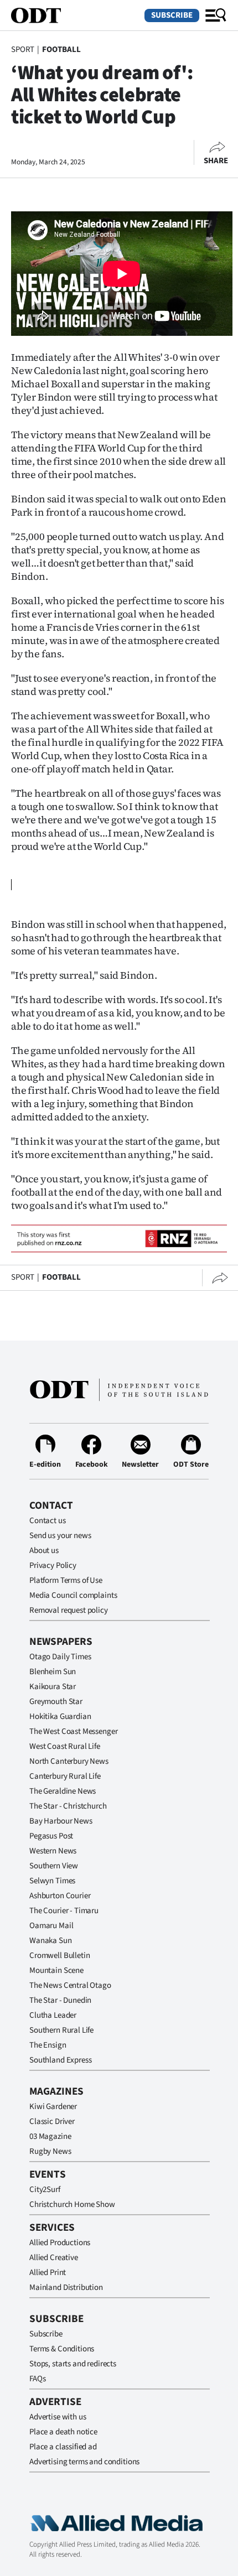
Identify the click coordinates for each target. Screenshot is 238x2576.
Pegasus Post (51, 1836)
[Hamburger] (216, 15)
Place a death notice (63, 2432)
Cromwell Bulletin (59, 1956)
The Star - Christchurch (68, 1806)
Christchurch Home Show (72, 2204)
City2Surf (45, 2190)
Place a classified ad (63, 2447)
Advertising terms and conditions (84, 2462)
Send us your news (60, 1536)
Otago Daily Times (60, 1657)
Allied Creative (54, 2258)
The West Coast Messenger (73, 1731)
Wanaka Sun (51, 1941)
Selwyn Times (52, 1881)
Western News (53, 1851)
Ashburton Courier (60, 1896)
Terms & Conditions (62, 2349)
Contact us (48, 1521)
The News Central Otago (70, 1985)
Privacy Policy (53, 1565)
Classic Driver (52, 2121)
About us (44, 1551)
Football (61, 50)
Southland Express (60, 2060)
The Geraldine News (63, 1791)
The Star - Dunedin (60, 2000)
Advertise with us (58, 2417)
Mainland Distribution (66, 2287)
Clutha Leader (53, 2015)
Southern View (54, 1866)
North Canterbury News (69, 1761)
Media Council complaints (73, 1595)
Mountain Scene (56, 1970)
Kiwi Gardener (53, 2107)
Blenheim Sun (53, 1672)
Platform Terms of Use (66, 1580)
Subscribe (172, 15)
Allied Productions (60, 2243)
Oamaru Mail (51, 1926)
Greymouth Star (56, 1702)
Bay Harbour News (61, 1821)
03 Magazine (50, 2136)
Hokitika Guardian (60, 1717)
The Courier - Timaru (64, 1911)
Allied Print (48, 2273)
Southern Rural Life (61, 2030)
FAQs (37, 2379)
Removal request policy (69, 1610)
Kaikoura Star (53, 1687)
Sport (23, 50)
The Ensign (48, 2045)
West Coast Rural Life (65, 1746)
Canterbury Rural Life (65, 1776)
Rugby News (50, 2151)
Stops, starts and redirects (73, 2364)
